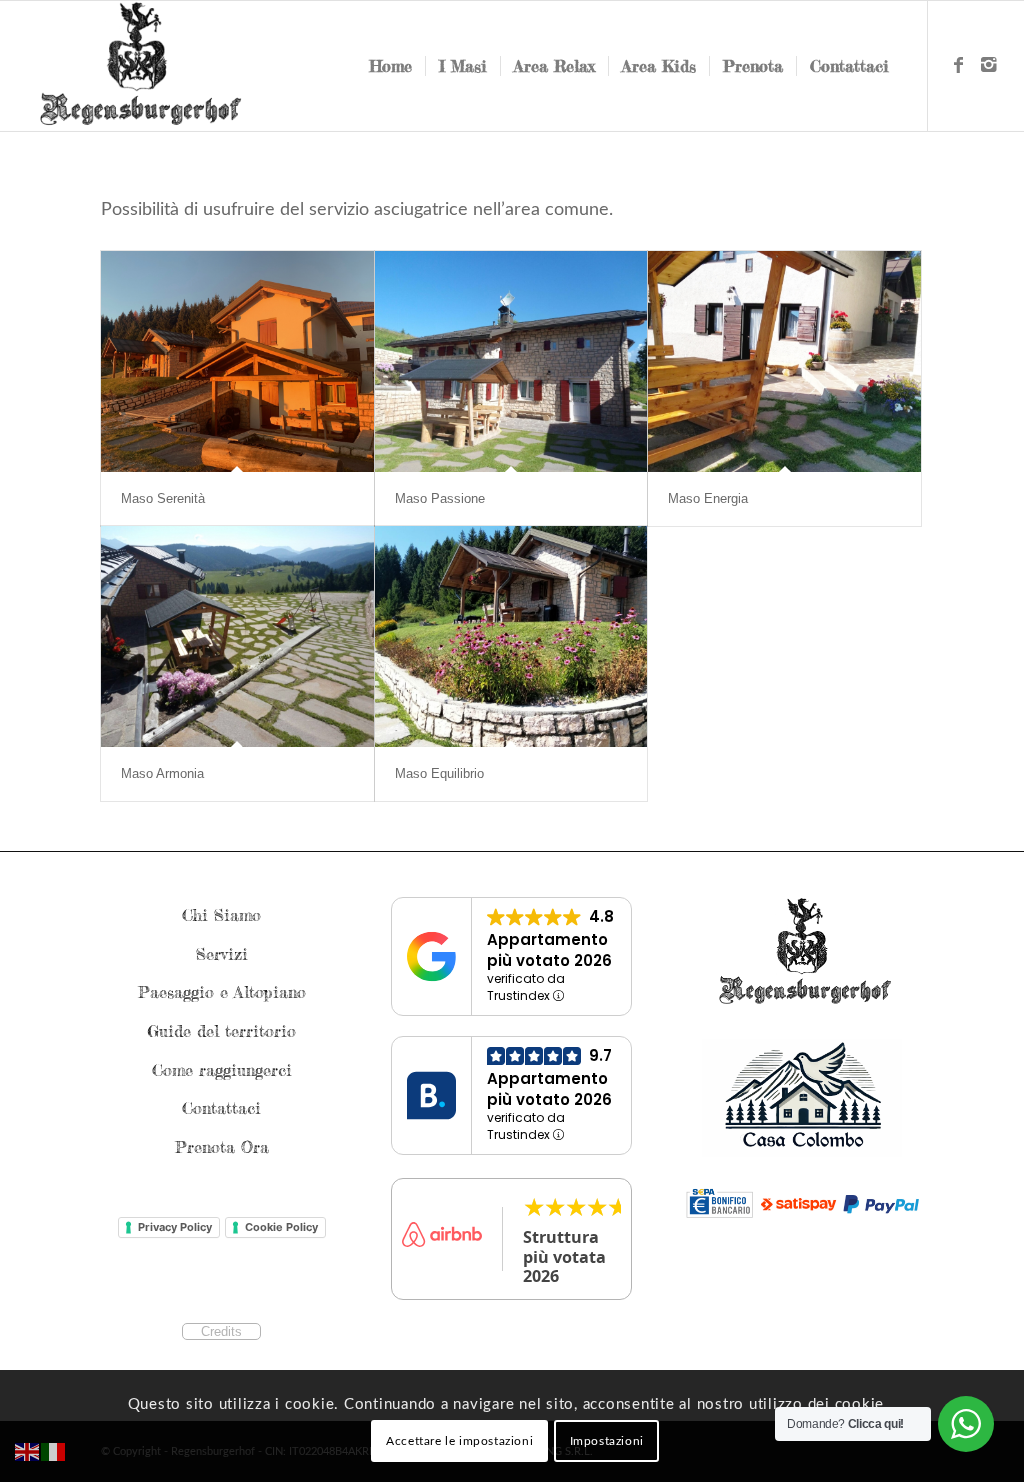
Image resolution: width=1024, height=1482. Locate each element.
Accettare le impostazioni (459, 1441)
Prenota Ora (222, 1147)
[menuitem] (390, 66)
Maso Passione (440, 498)
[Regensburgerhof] (137, 66)
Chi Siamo (221, 915)
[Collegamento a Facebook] (959, 65)
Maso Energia (708, 498)
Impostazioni (607, 1441)
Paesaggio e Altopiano (222, 992)
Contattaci (221, 1108)
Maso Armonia (162, 773)
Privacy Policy (175, 1227)
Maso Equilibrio (439, 773)
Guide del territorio (221, 1031)
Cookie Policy (281, 1227)
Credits (221, 1331)
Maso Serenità (163, 498)
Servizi (222, 954)
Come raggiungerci (222, 1070)
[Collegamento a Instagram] (989, 65)
